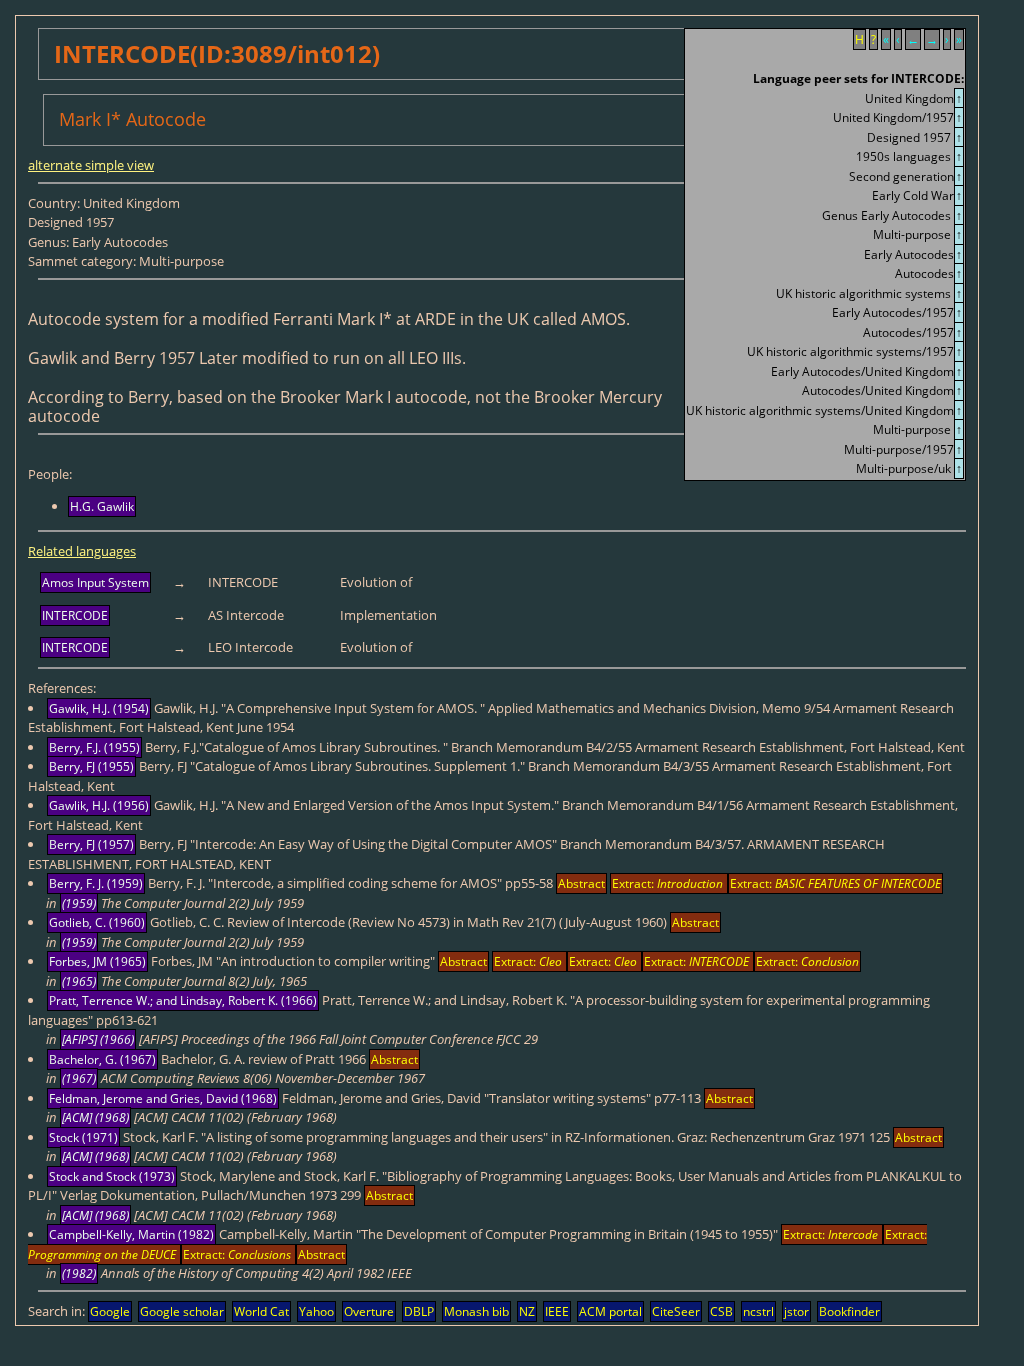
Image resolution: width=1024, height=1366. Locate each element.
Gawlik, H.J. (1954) (99, 708)
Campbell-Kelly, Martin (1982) (131, 1234)
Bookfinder (849, 1311)
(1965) (79, 981)
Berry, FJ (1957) (91, 844)
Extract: (667, 883)
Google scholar (182, 1311)
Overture (369, 1311)
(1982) (79, 1273)
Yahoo (316, 1311)
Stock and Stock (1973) (112, 1176)
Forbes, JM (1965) (97, 961)
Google (110, 1311)
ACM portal (610, 1311)
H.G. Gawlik (102, 506)
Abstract (581, 883)
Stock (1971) (83, 1137)
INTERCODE (75, 615)
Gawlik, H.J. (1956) (99, 805)
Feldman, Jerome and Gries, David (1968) (163, 1098)
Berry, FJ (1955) (91, 766)
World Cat (261, 1311)
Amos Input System (95, 582)
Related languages (82, 551)
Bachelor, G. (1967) (102, 1059)
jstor (796, 1311)
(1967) (79, 1078)
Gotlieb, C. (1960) (97, 922)
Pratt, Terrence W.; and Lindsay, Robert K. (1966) (183, 1000)
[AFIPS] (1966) (98, 1039)
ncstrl (758, 1311)
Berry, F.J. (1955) (94, 747)
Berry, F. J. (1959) (96, 883)
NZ (527, 1311)
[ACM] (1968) (95, 1117)
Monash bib (476, 1311)
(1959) (79, 903)
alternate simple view (91, 165)
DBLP (419, 1311)
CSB (721, 1311)
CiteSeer (676, 1311)
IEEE (557, 1311)
